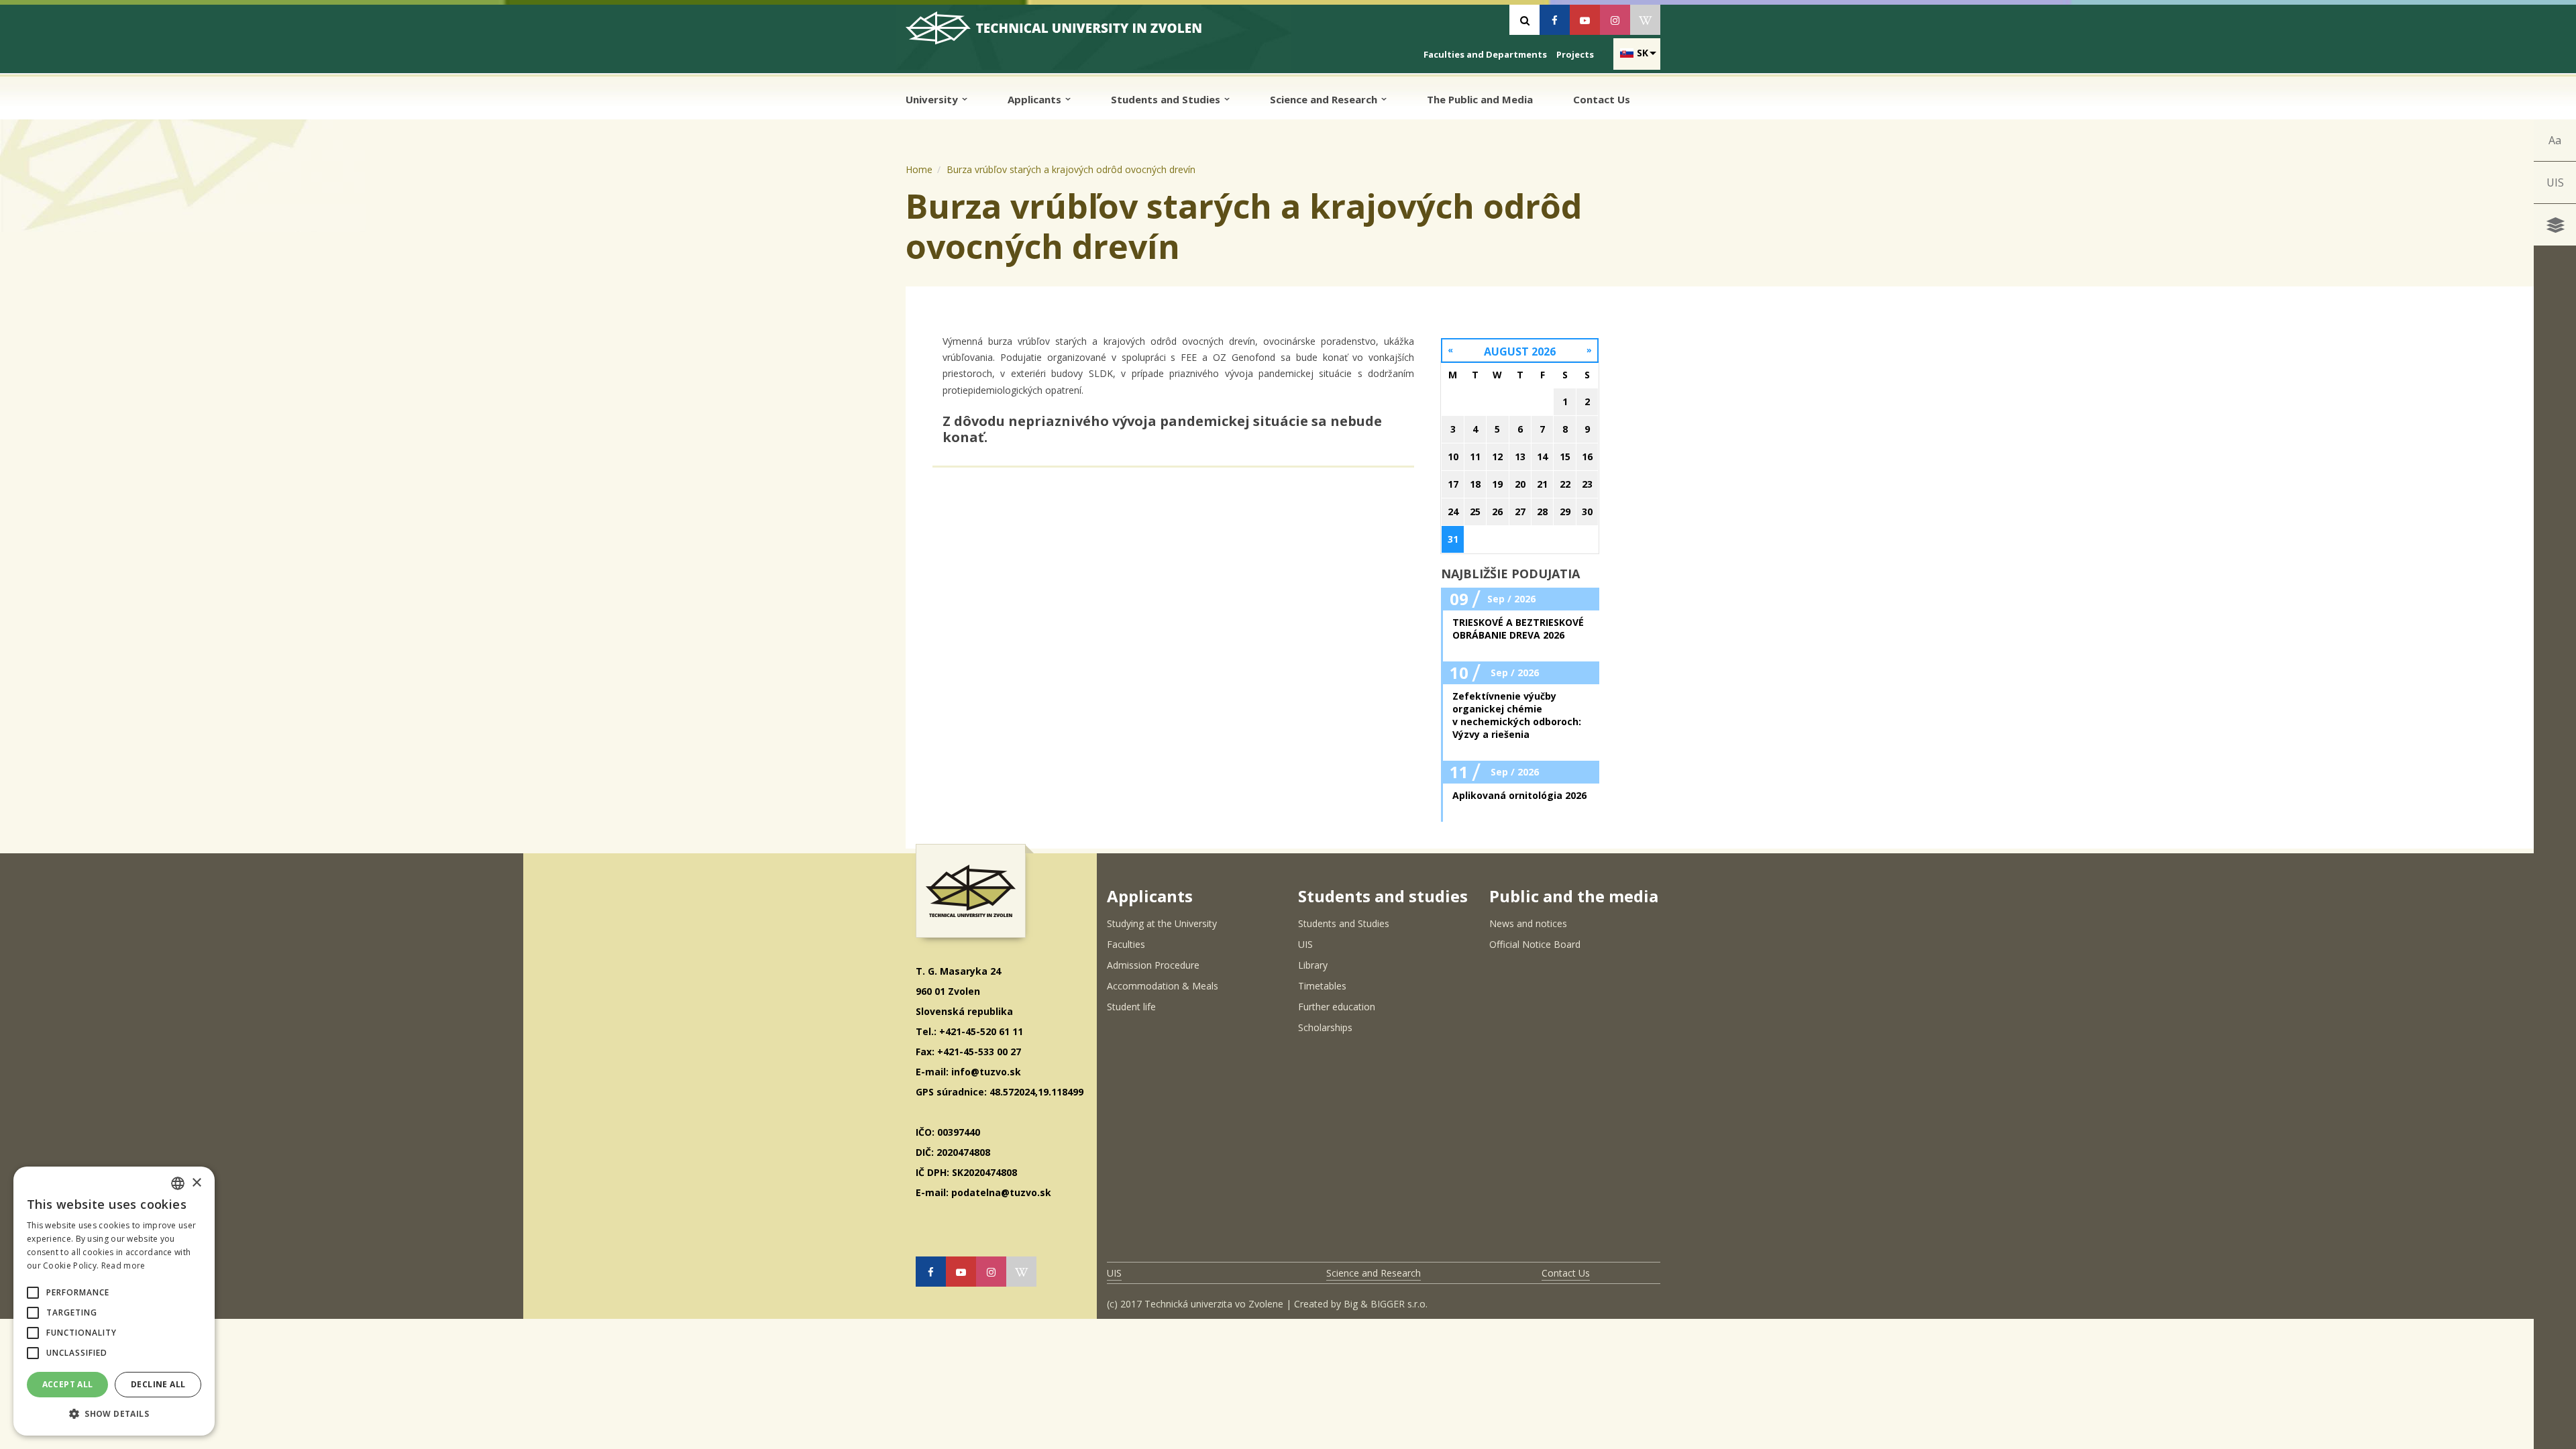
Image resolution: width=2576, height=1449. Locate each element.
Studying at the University (1162, 923)
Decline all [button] (158, 1384)
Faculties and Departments (1485, 54)
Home (919, 169)
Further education (1337, 1007)
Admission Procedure (1153, 965)
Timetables (1322, 986)
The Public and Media (1480, 99)
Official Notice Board (1535, 944)
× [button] (196, 1183)
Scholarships (1325, 1027)
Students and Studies (1167, 99)
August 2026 (1520, 352)
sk (1643, 53)
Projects (1575, 54)
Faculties (1126, 944)
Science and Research (1325, 99)
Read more (123, 1266)
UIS (2555, 182)
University (933, 99)
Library (1313, 965)
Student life (1131, 1007)
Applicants (1036, 99)
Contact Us (1602, 99)
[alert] (114, 1301)
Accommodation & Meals (1163, 986)
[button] (33, 1293)
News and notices (1528, 923)
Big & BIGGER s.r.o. (1386, 1304)
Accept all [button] (68, 1384)
